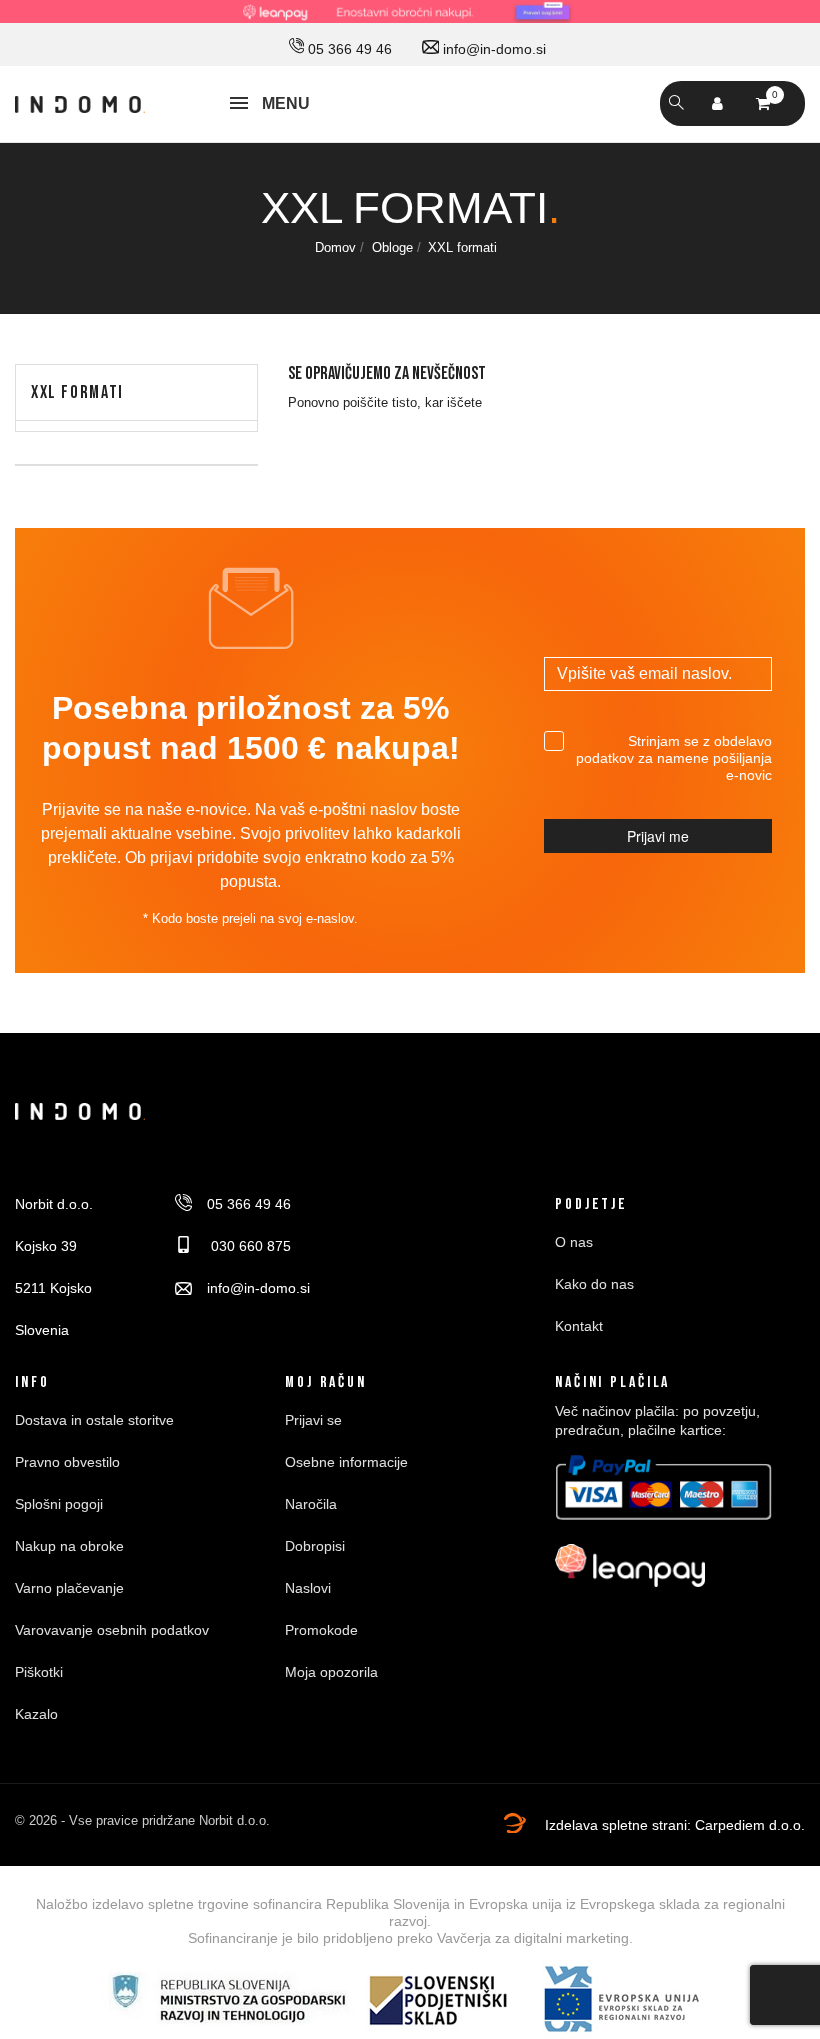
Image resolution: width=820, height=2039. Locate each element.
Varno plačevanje (69, 1588)
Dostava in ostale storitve (94, 1420)
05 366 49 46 (348, 49)
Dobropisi (315, 1546)
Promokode (321, 1630)
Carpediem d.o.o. (750, 1825)
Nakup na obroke (69, 1546)
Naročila (311, 1504)
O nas (574, 1242)
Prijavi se (313, 1420)
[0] (763, 103)
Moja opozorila (331, 1672)
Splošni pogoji (59, 1504)
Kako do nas (594, 1284)
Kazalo (36, 1714)
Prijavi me (658, 836)
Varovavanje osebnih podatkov (112, 1630)
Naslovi (308, 1588)
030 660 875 (249, 1246)
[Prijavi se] (717, 104)
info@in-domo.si (492, 49)
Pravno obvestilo (67, 1462)
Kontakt (579, 1326)
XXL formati (77, 392)
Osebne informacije (346, 1462)
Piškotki (39, 1672)
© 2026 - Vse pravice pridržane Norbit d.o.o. (142, 1820)
